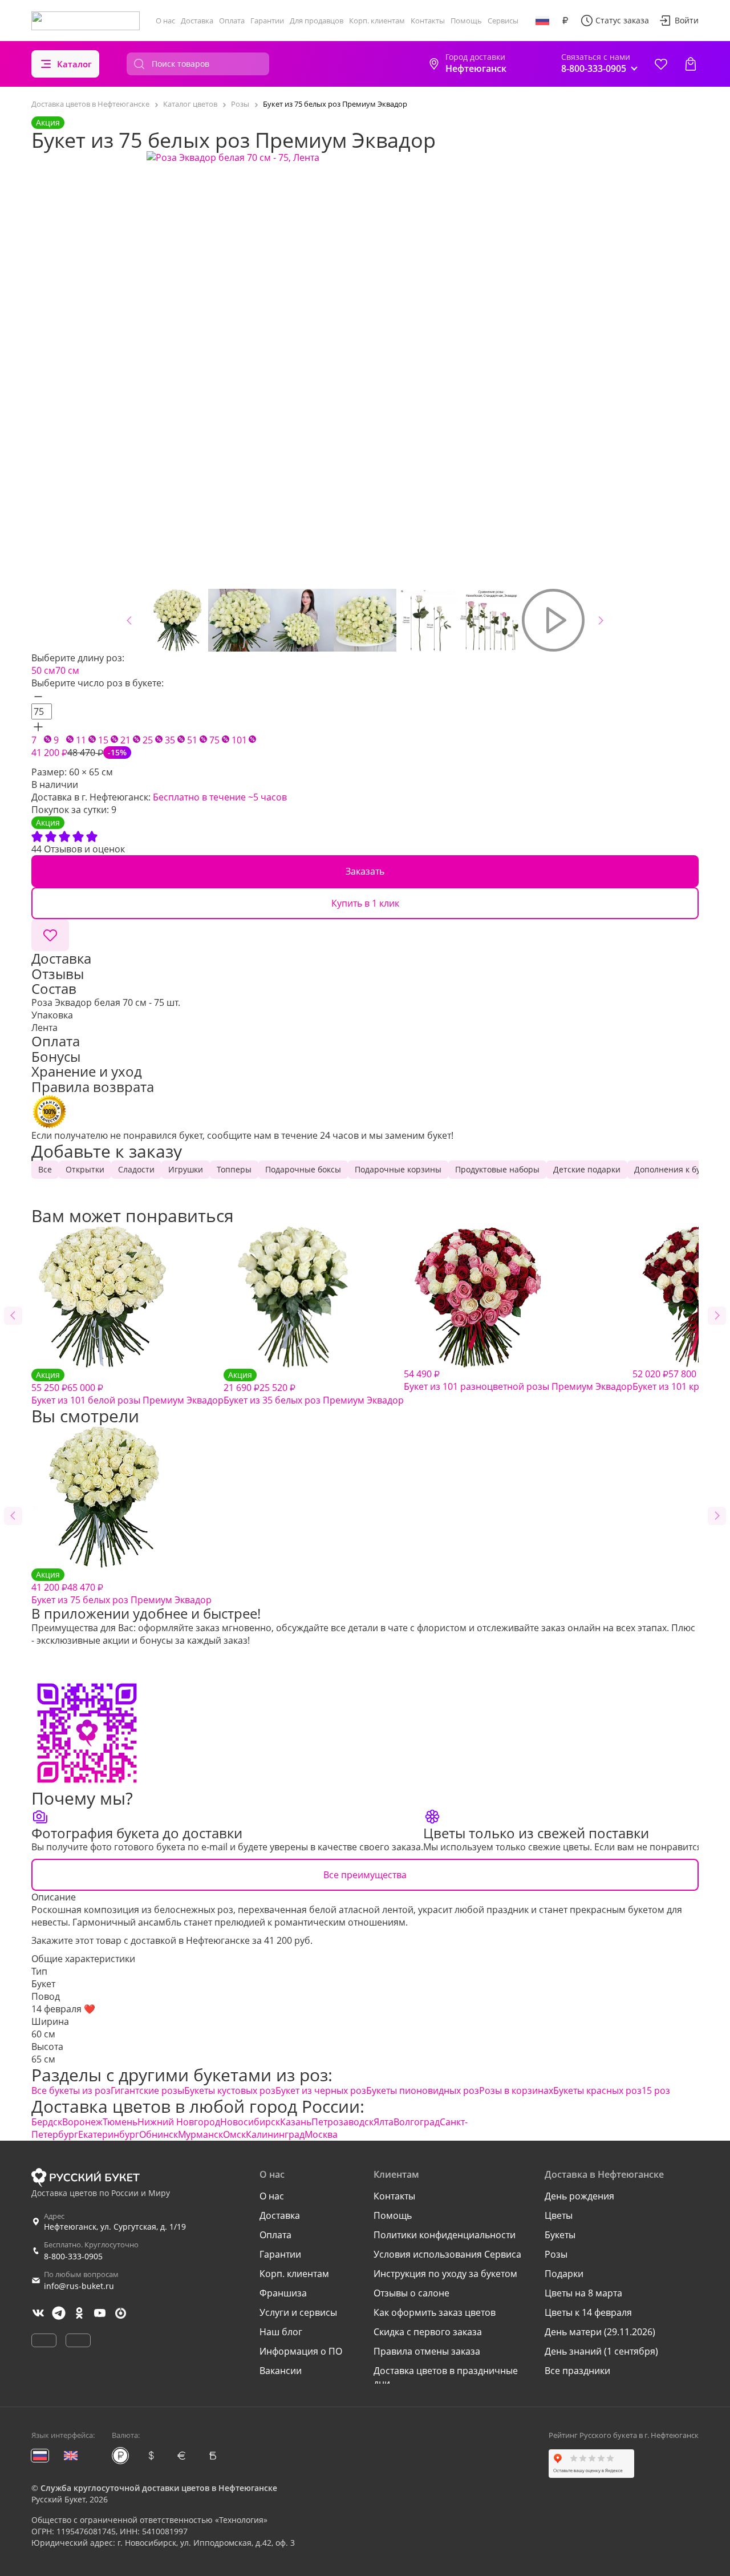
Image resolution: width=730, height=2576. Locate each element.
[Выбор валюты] (565, 21)
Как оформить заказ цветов (435, 2312)
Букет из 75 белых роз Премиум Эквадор (121, 1588)
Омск (234, 2134)
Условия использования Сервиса (447, 2254)
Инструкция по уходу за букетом (445, 2274)
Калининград (275, 2134)
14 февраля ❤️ (63, 2009)
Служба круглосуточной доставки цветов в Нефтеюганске (159, 2488)
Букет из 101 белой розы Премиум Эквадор (127, 1388)
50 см (43, 670)
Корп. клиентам (377, 21)
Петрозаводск (342, 2122)
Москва (321, 2134)
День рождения (579, 2196)
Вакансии (281, 2371)
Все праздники (577, 2371)
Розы (556, 2254)
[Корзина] (691, 64)
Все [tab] (45, 1169)
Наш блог (281, 2332)
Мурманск (200, 2134)
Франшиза (283, 2293)
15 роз (656, 2090)
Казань (296, 2122)
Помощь (466, 21)
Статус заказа (622, 20)
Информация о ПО (301, 2351)
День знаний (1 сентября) (601, 2351)
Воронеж (82, 2122)
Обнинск (159, 2134)
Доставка (197, 21)
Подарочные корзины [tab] (398, 1169)
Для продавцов (317, 21)
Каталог (74, 64)
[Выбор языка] (542, 21)
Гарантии (267, 21)
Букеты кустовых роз (230, 2090)
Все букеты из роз (71, 2090)
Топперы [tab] (234, 1169)
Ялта (384, 2122)
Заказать (365, 871)
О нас (165, 21)
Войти (687, 20)
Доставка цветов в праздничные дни (446, 2377)
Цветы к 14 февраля (588, 2312)
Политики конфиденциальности (445, 2235)
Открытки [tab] (85, 1169)
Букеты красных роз (597, 2090)
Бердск (47, 2122)
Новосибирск (250, 2122)
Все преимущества (365, 1875)
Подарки (564, 2274)
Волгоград (417, 2122)
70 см (67, 670)
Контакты (428, 21)
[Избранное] (661, 64)
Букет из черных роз (321, 2090)
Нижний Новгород (179, 2122)
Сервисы (503, 21)
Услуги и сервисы (298, 2312)
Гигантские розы (147, 2090)
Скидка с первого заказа (428, 2332)
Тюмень (120, 2122)
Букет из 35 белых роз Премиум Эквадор (314, 1388)
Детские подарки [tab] (587, 1169)
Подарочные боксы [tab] (303, 1169)
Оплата (232, 21)
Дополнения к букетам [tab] (679, 1169)
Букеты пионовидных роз (423, 2090)
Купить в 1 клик (365, 903)
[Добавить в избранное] (50, 935)
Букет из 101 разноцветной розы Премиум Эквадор (518, 1380)
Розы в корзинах (516, 2090)
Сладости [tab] (136, 1169)
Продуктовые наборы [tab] (497, 1169)
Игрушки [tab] (186, 1169)
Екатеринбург (109, 2134)
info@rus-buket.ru (79, 2286)
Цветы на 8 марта (583, 2293)
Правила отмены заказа (427, 2351)
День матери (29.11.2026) (600, 2332)
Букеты (560, 2235)
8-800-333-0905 (73, 2256)
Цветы (559, 2215)
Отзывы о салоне (411, 2293)
